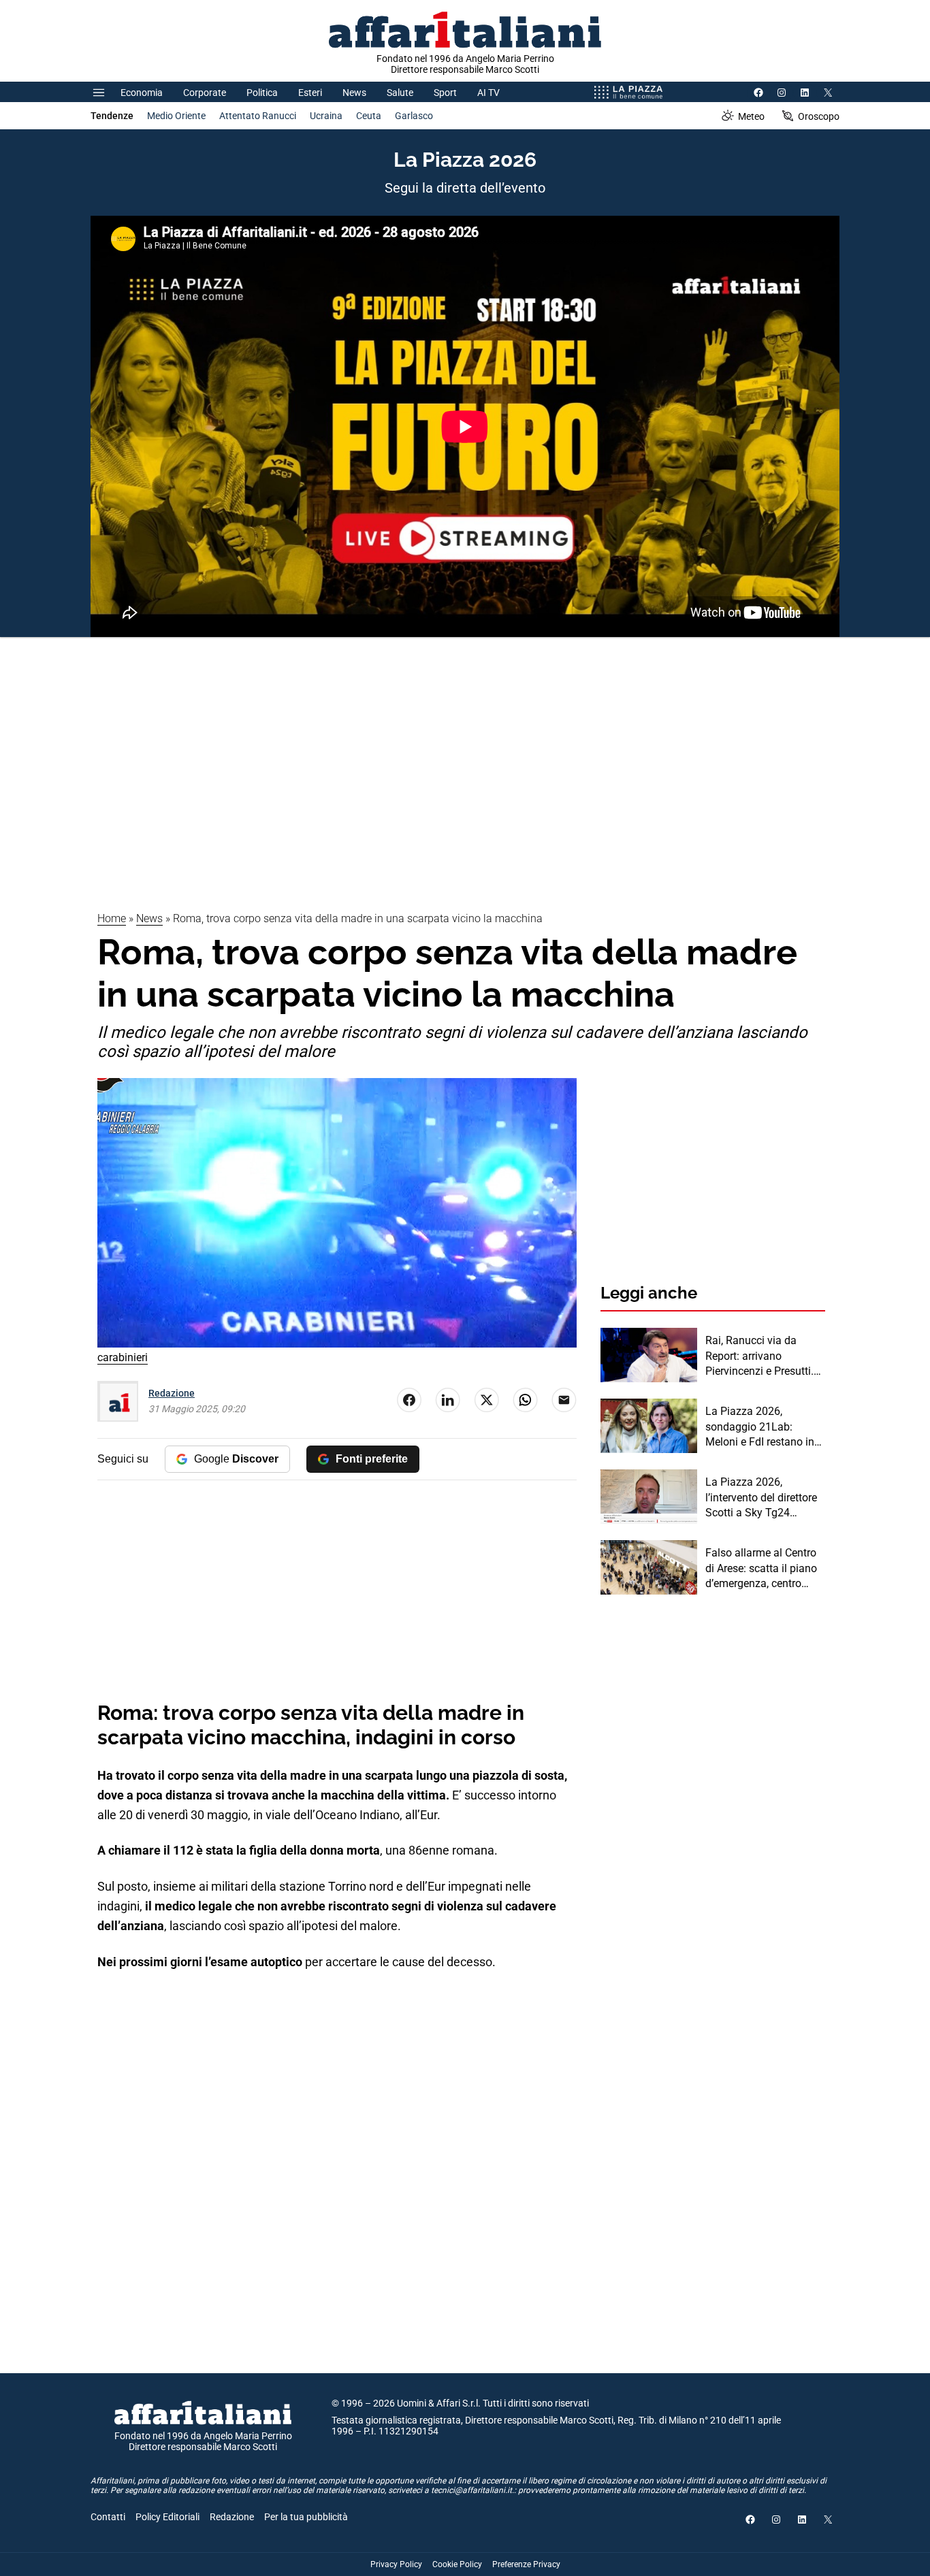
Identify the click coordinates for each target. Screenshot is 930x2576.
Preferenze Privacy (526, 2564)
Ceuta (369, 116)
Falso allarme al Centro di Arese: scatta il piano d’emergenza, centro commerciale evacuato (761, 1569)
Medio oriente (176, 116)
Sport (445, 93)
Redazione (172, 1393)
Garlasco (414, 116)
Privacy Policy (396, 2564)
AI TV (488, 93)
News (354, 93)
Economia (142, 93)
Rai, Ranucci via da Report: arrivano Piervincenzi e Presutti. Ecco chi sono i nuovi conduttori (759, 1356)
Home (112, 918)
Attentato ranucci (258, 116)
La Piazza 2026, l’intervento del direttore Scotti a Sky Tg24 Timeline (761, 1498)
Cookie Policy (457, 2564)
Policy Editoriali (167, 2517)
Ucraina (326, 116)
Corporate (205, 93)
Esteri (310, 93)
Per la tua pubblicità (306, 2517)
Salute (400, 93)
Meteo (751, 116)
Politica (262, 93)
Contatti (108, 2517)
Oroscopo (819, 116)
